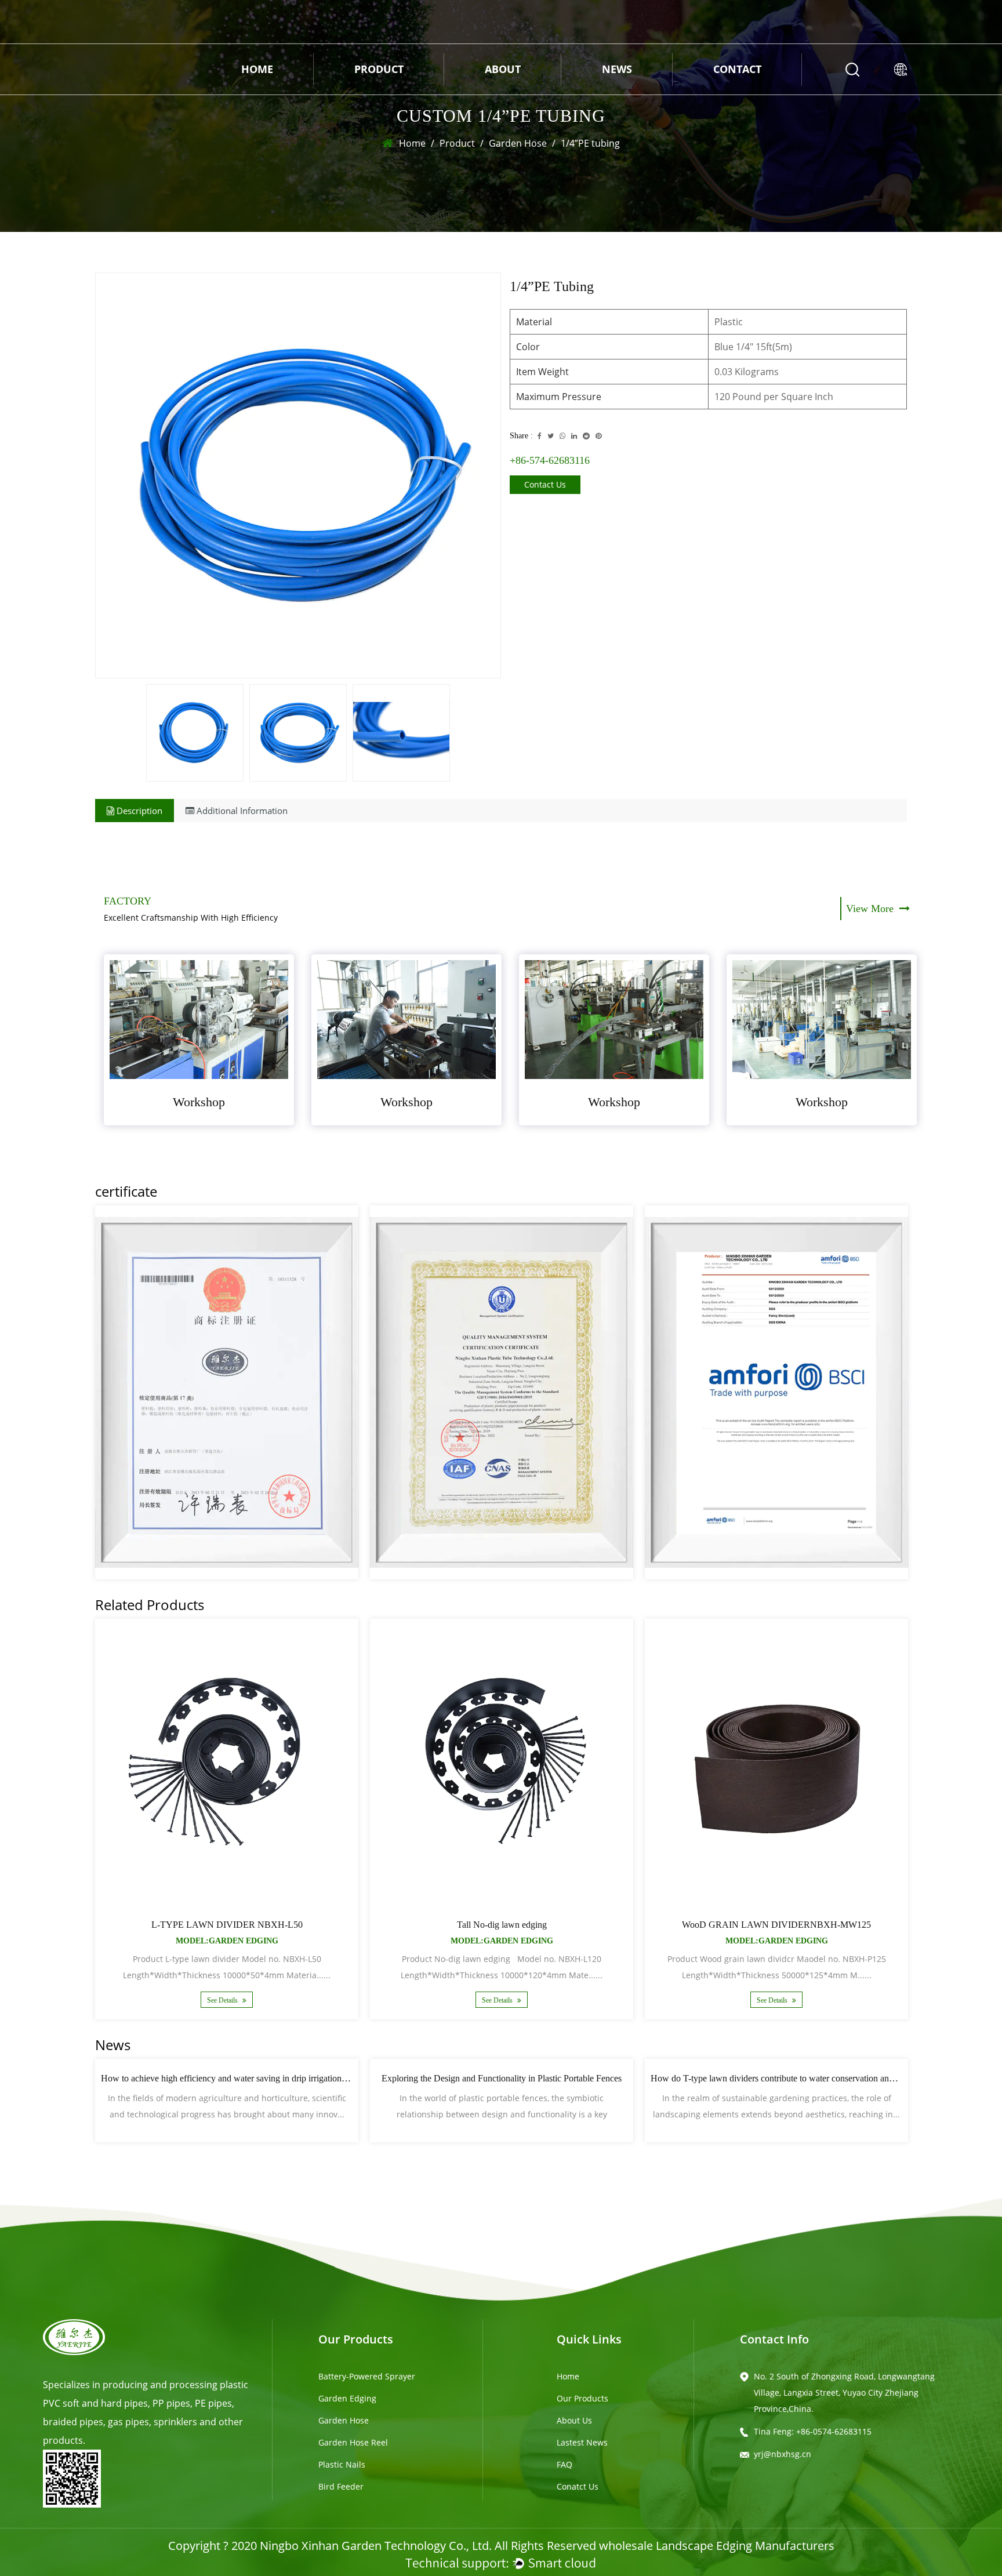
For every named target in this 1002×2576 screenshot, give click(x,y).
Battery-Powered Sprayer (367, 2376)
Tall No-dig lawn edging (502, 1925)
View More (871, 909)
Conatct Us (578, 2486)
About (503, 69)
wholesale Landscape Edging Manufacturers (717, 2546)
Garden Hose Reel (353, 2442)
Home (257, 69)
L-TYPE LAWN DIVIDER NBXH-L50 (227, 1925)
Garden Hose (518, 143)
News (617, 69)
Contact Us (545, 484)
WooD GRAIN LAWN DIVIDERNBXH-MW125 (776, 1925)
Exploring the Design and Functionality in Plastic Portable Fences (502, 2078)
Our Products (582, 2398)
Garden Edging (347, 2398)
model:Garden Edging (227, 1941)
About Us (574, 2420)
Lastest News (582, 2442)
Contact (737, 69)
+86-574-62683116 (550, 460)
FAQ (564, 2464)
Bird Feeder (341, 2486)
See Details (223, 2000)
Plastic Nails (342, 2464)
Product (379, 69)
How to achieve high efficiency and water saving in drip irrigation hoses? (235, 2078)
